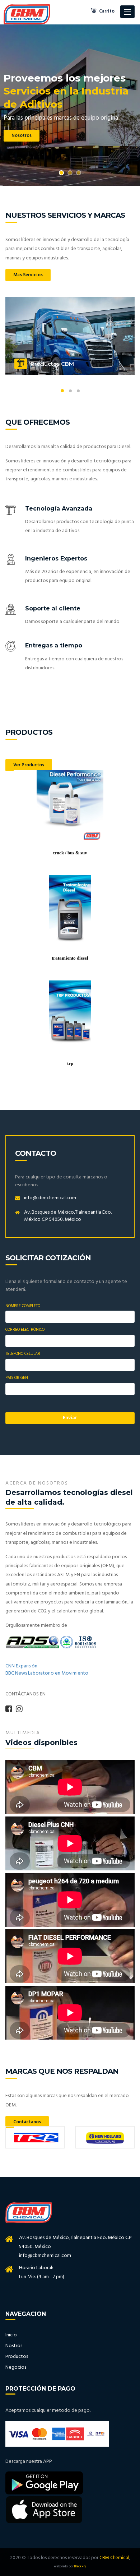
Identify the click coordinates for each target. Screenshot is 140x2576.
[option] (70, 105)
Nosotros (22, 145)
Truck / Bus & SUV (70, 853)
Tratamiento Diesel (70, 958)
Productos (17, 2357)
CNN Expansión (21, 1666)
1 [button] (61, 173)
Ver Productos (29, 765)
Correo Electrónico (25, 1330)
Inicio (11, 2335)
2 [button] (70, 173)
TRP (70, 1063)
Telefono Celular (23, 1354)
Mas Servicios (28, 275)
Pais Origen (17, 1378)
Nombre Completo (23, 1306)
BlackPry (80, 2566)
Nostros (14, 2346)
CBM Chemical (114, 2558)
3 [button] (79, 173)
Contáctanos (27, 2122)
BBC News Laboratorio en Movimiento (47, 1673)
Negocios (16, 2367)
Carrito (106, 11)
